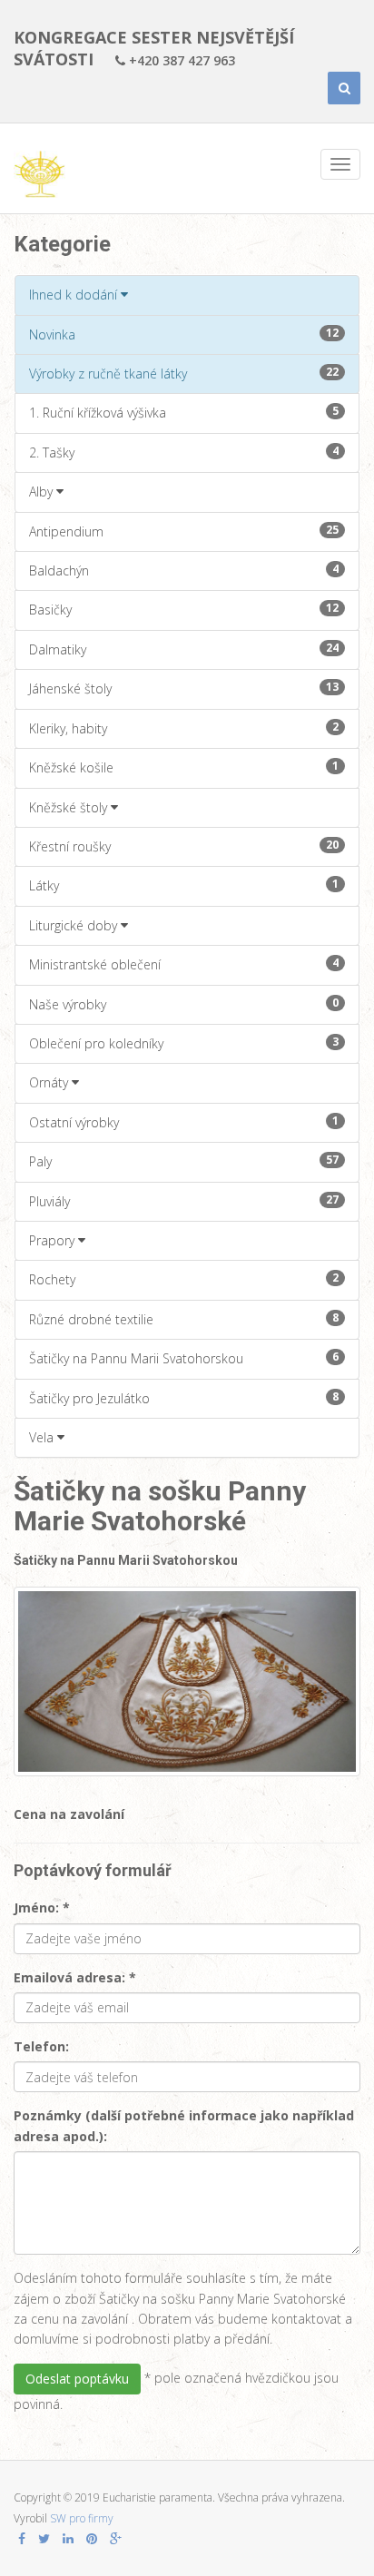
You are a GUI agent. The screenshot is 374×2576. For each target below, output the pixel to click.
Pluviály (184, 1201)
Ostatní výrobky (184, 1122)
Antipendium (184, 531)
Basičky (184, 609)
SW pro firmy (82, 2518)
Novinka (184, 334)
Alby (43, 492)
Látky (184, 885)
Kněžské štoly (70, 807)
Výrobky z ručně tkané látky (184, 373)
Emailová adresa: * (75, 1977)
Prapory (54, 1240)
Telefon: (41, 2046)
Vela (43, 1437)
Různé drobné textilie (184, 1319)
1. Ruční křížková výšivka (184, 412)
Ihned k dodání (75, 295)
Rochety (184, 1279)
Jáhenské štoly (184, 688)
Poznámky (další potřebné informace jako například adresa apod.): (184, 2125)
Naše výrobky (184, 1004)
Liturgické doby (75, 925)
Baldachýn (184, 570)
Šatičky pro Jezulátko (184, 1398)
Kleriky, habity (184, 728)
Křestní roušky (184, 846)
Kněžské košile (184, 767)
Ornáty (50, 1082)
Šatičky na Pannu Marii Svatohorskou (184, 1358)
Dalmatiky (184, 649)
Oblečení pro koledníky (184, 1043)
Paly (184, 1161)
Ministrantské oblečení (184, 964)
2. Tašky (184, 452)
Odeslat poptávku (77, 2379)
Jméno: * (42, 1907)
